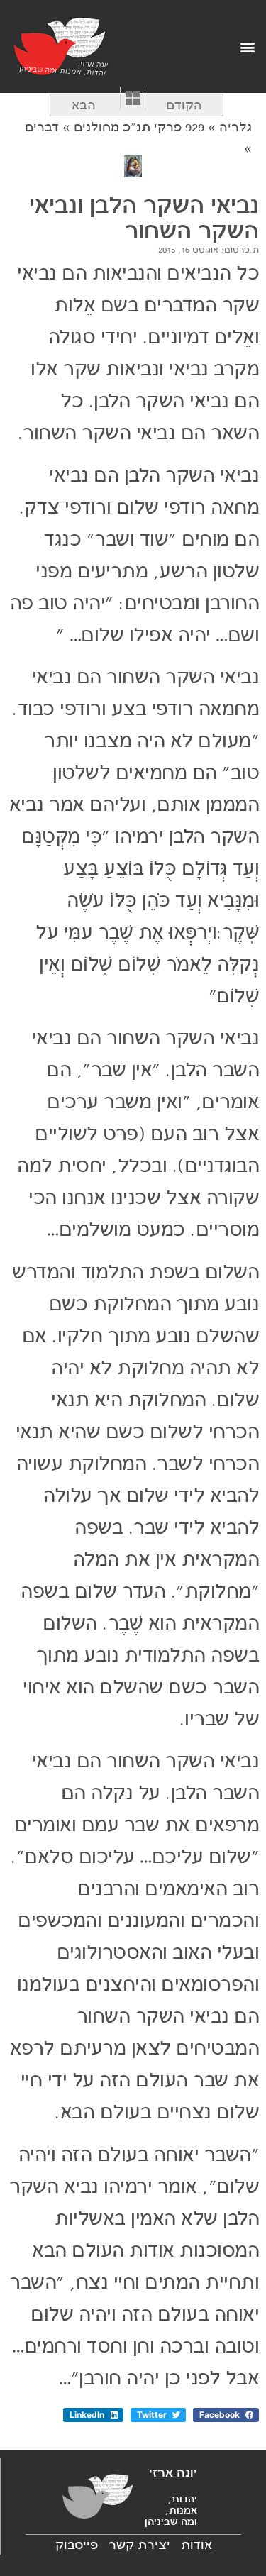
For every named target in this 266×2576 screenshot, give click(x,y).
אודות (196, 2545)
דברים (42, 127)
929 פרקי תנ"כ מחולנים (139, 127)
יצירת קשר (139, 2545)
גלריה (235, 127)
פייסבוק (77, 2545)
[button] (247, 46)
